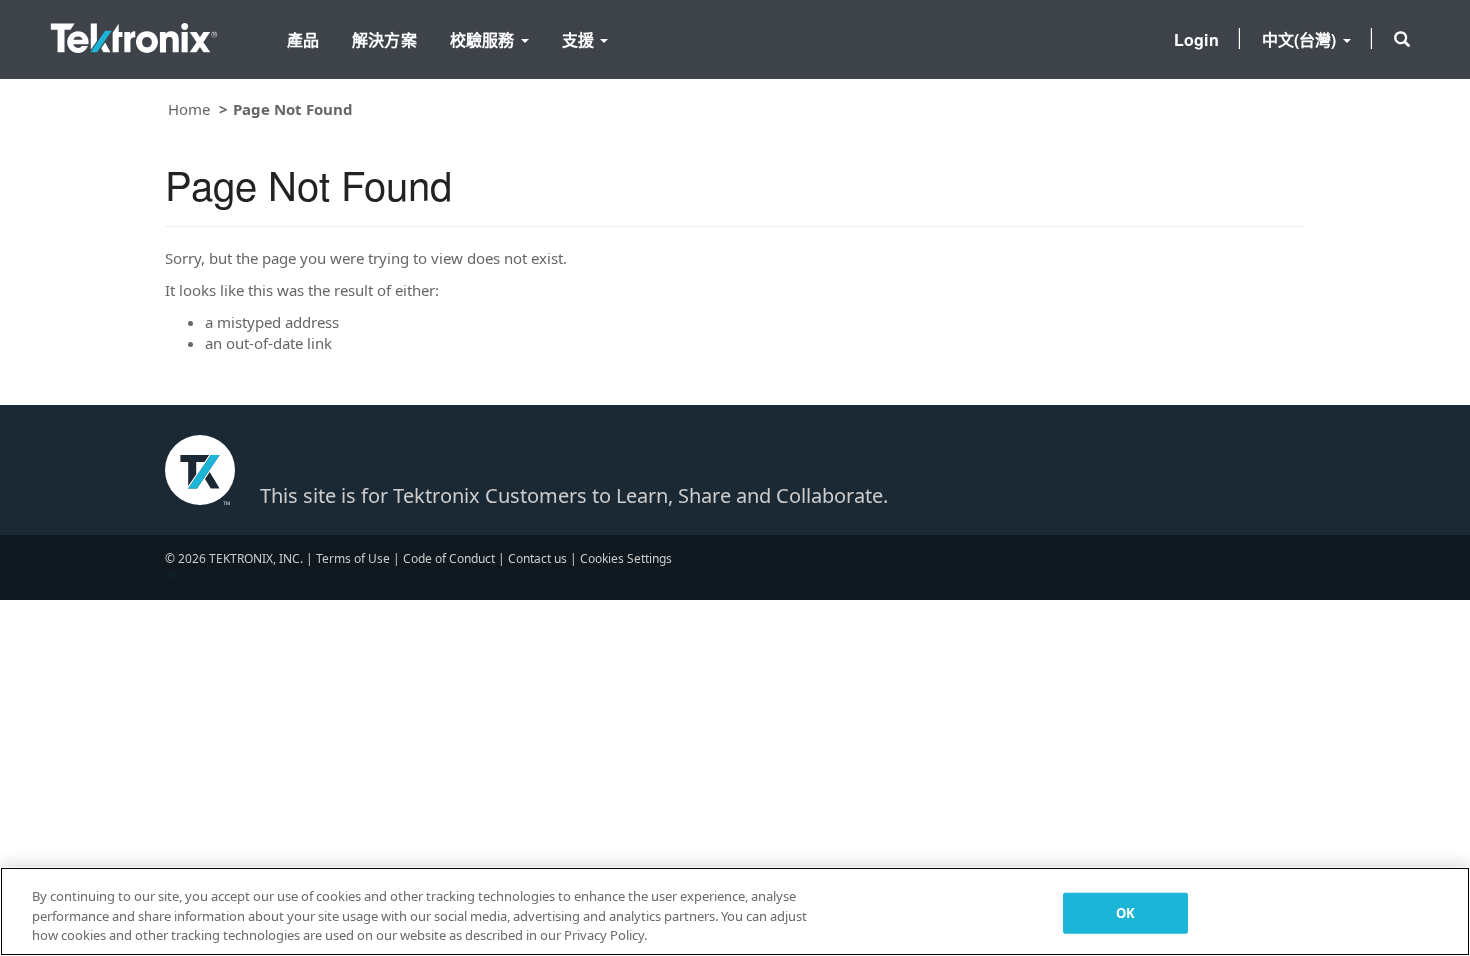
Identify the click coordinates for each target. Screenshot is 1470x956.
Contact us (537, 558)
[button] (1402, 39)
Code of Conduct (449, 558)
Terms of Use (353, 558)
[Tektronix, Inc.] (134, 33)
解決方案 (384, 39)
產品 (303, 39)
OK (1125, 912)
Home (189, 109)
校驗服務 (484, 39)
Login (1196, 39)
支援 (580, 39)
